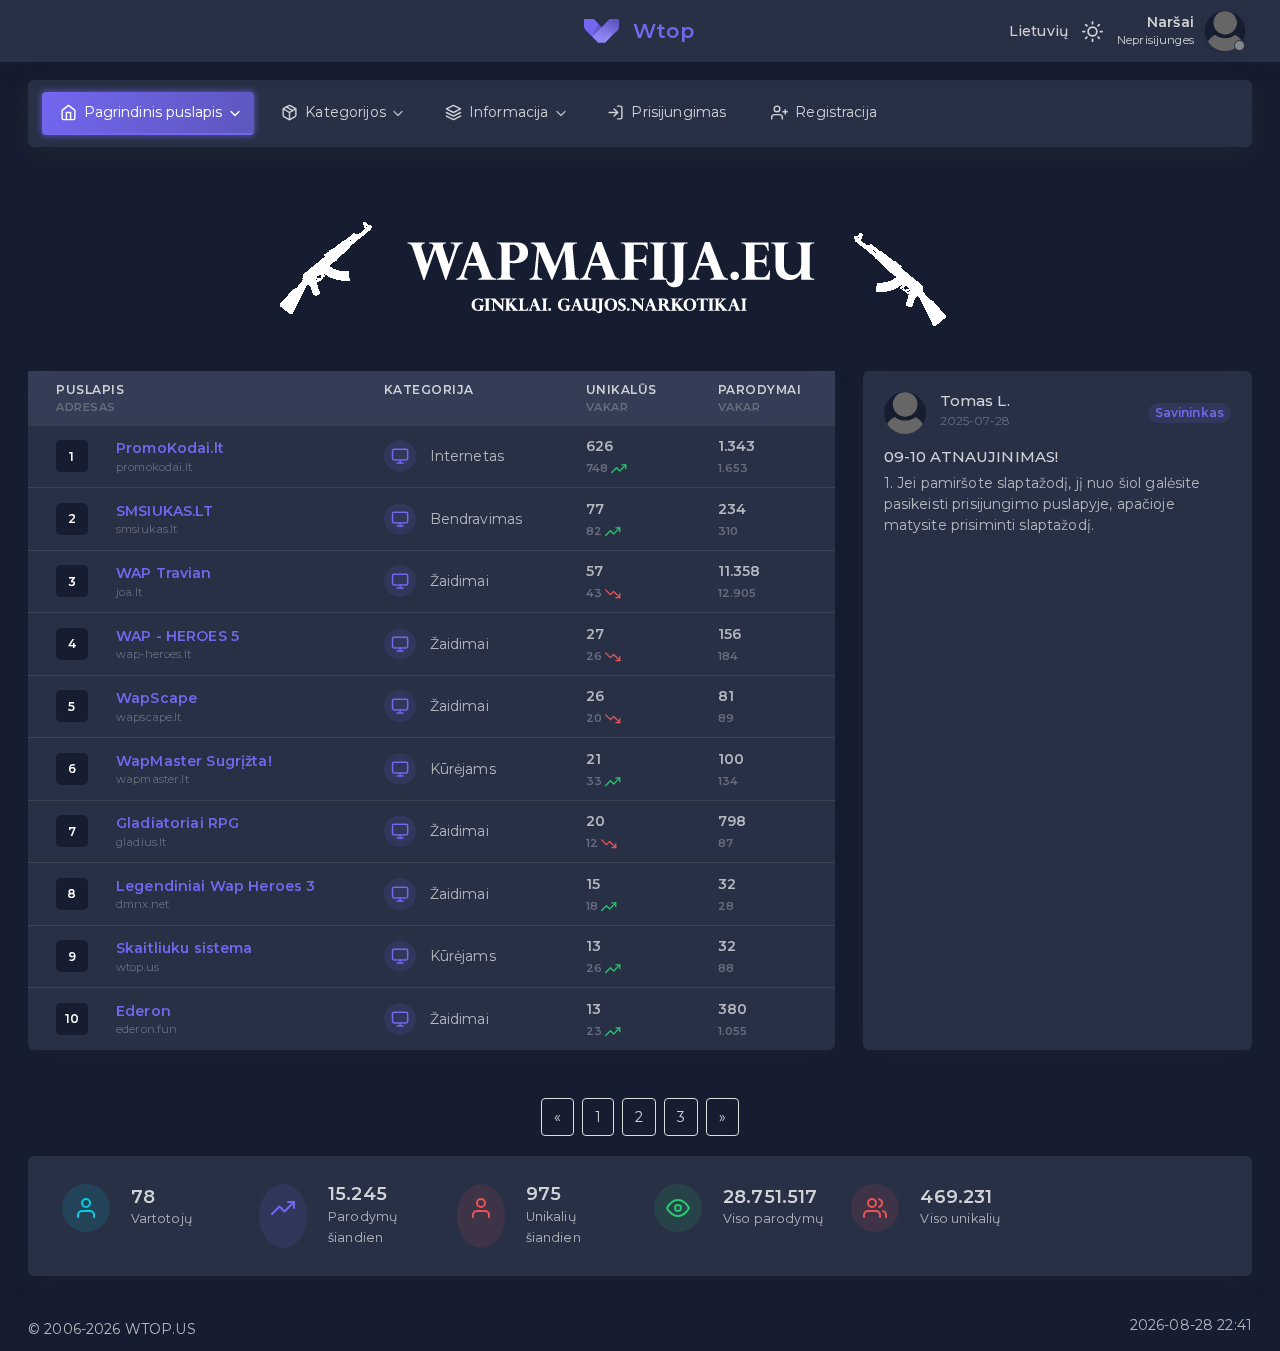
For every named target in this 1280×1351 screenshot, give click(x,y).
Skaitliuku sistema (184, 948)
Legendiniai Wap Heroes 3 (215, 886)
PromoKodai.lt (170, 448)
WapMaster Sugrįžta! (194, 761)
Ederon (143, 1011)
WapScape (156, 698)
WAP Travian (164, 573)
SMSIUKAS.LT (165, 511)
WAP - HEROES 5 (177, 636)
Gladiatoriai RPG (177, 823)
